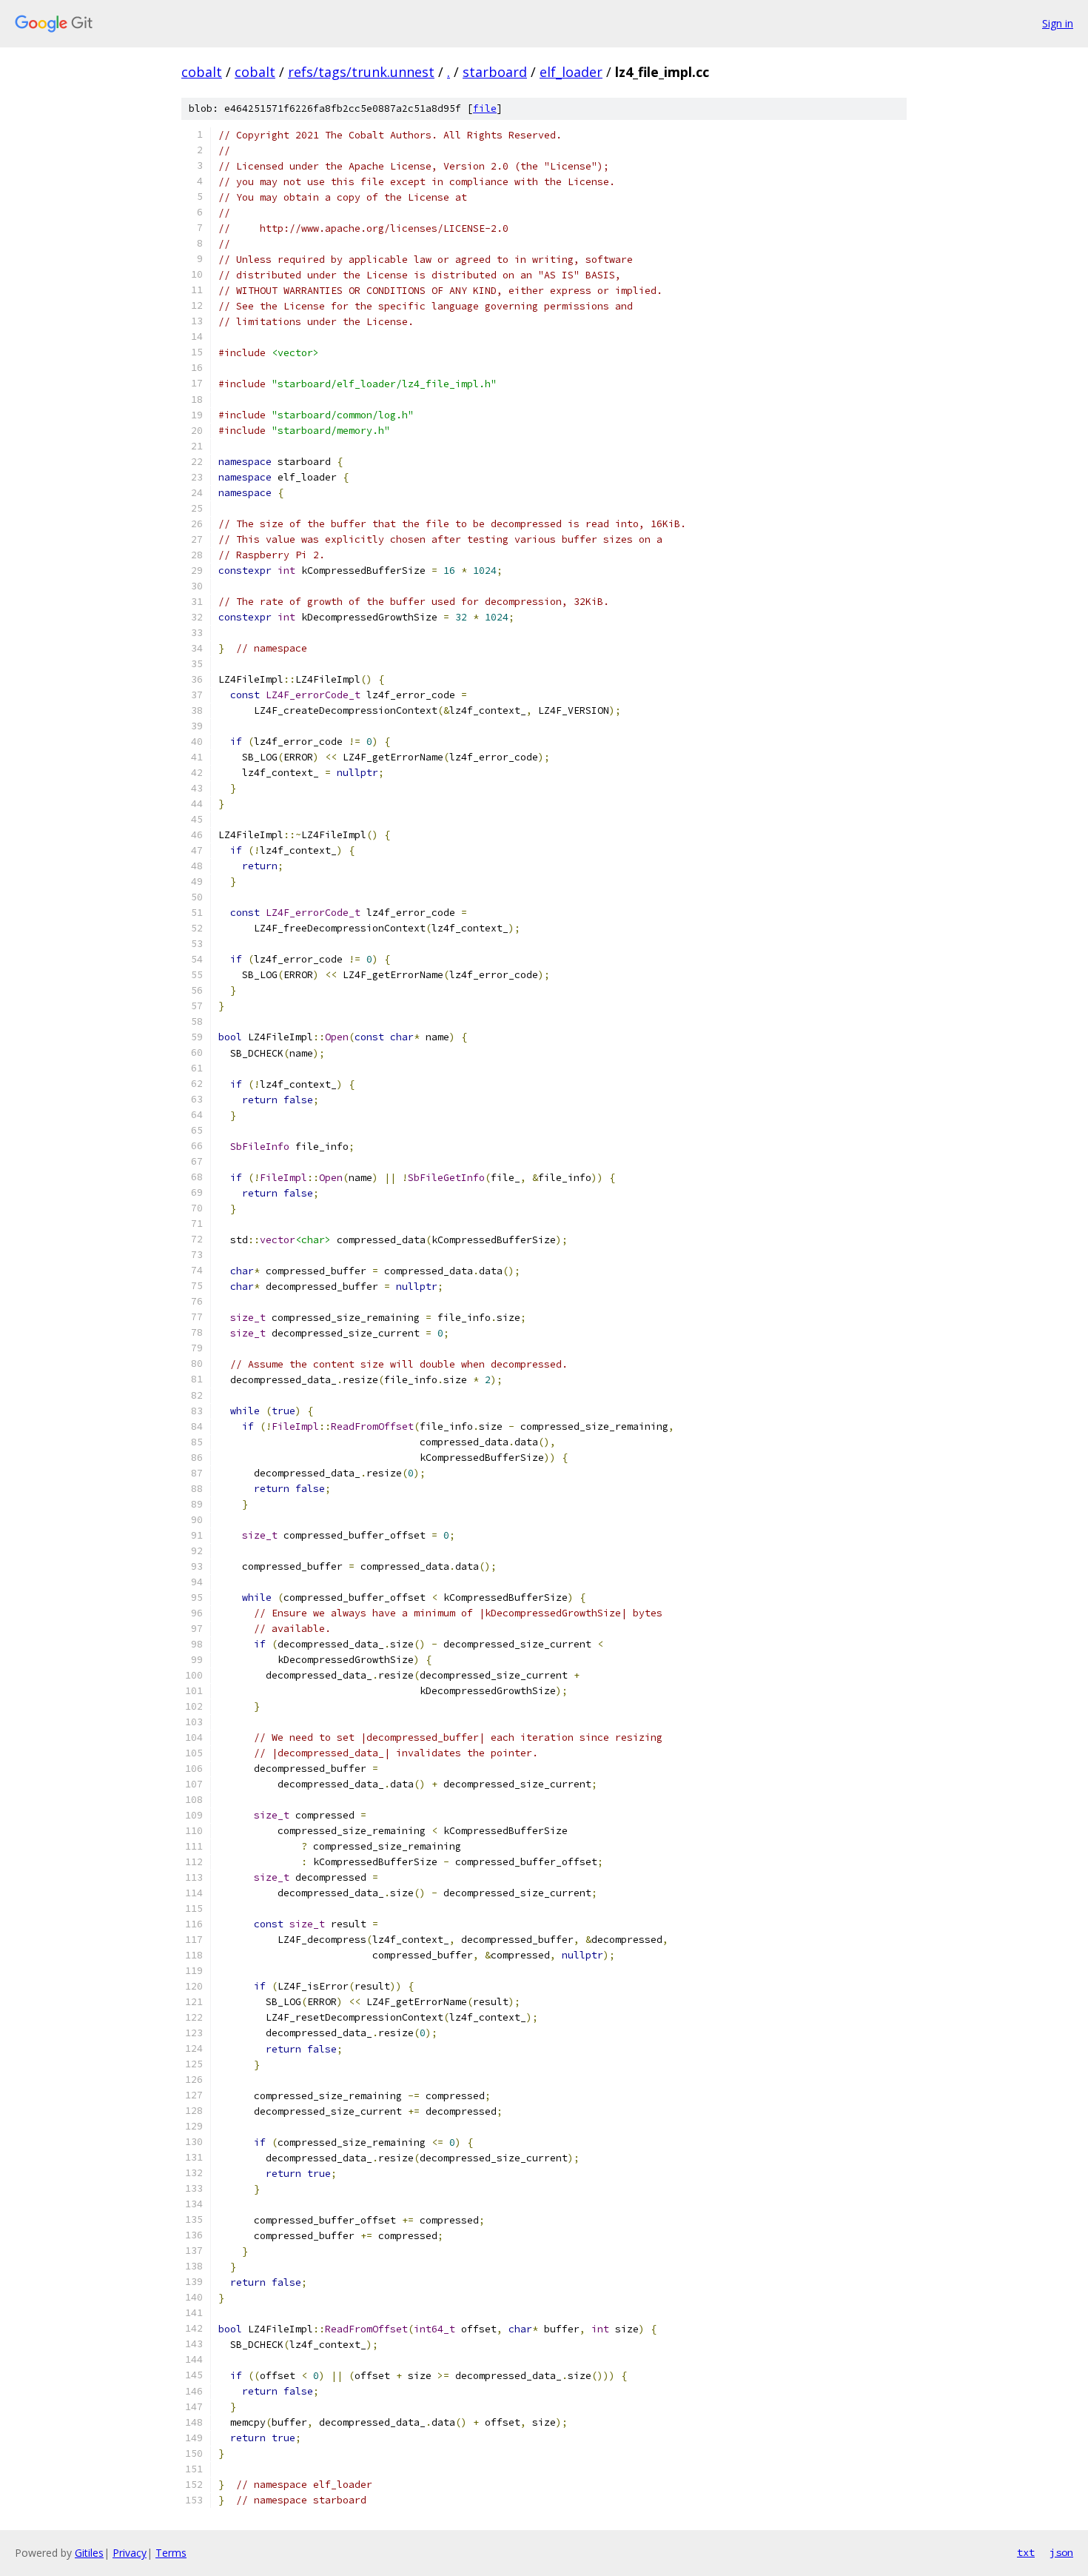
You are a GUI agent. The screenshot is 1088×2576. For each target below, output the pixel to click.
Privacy (130, 2553)
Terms (171, 2553)
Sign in (1058, 23)
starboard (495, 72)
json (1061, 2552)
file (485, 108)
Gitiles (89, 2553)
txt (1026, 2552)
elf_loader (571, 72)
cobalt (202, 72)
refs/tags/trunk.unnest (361, 72)
